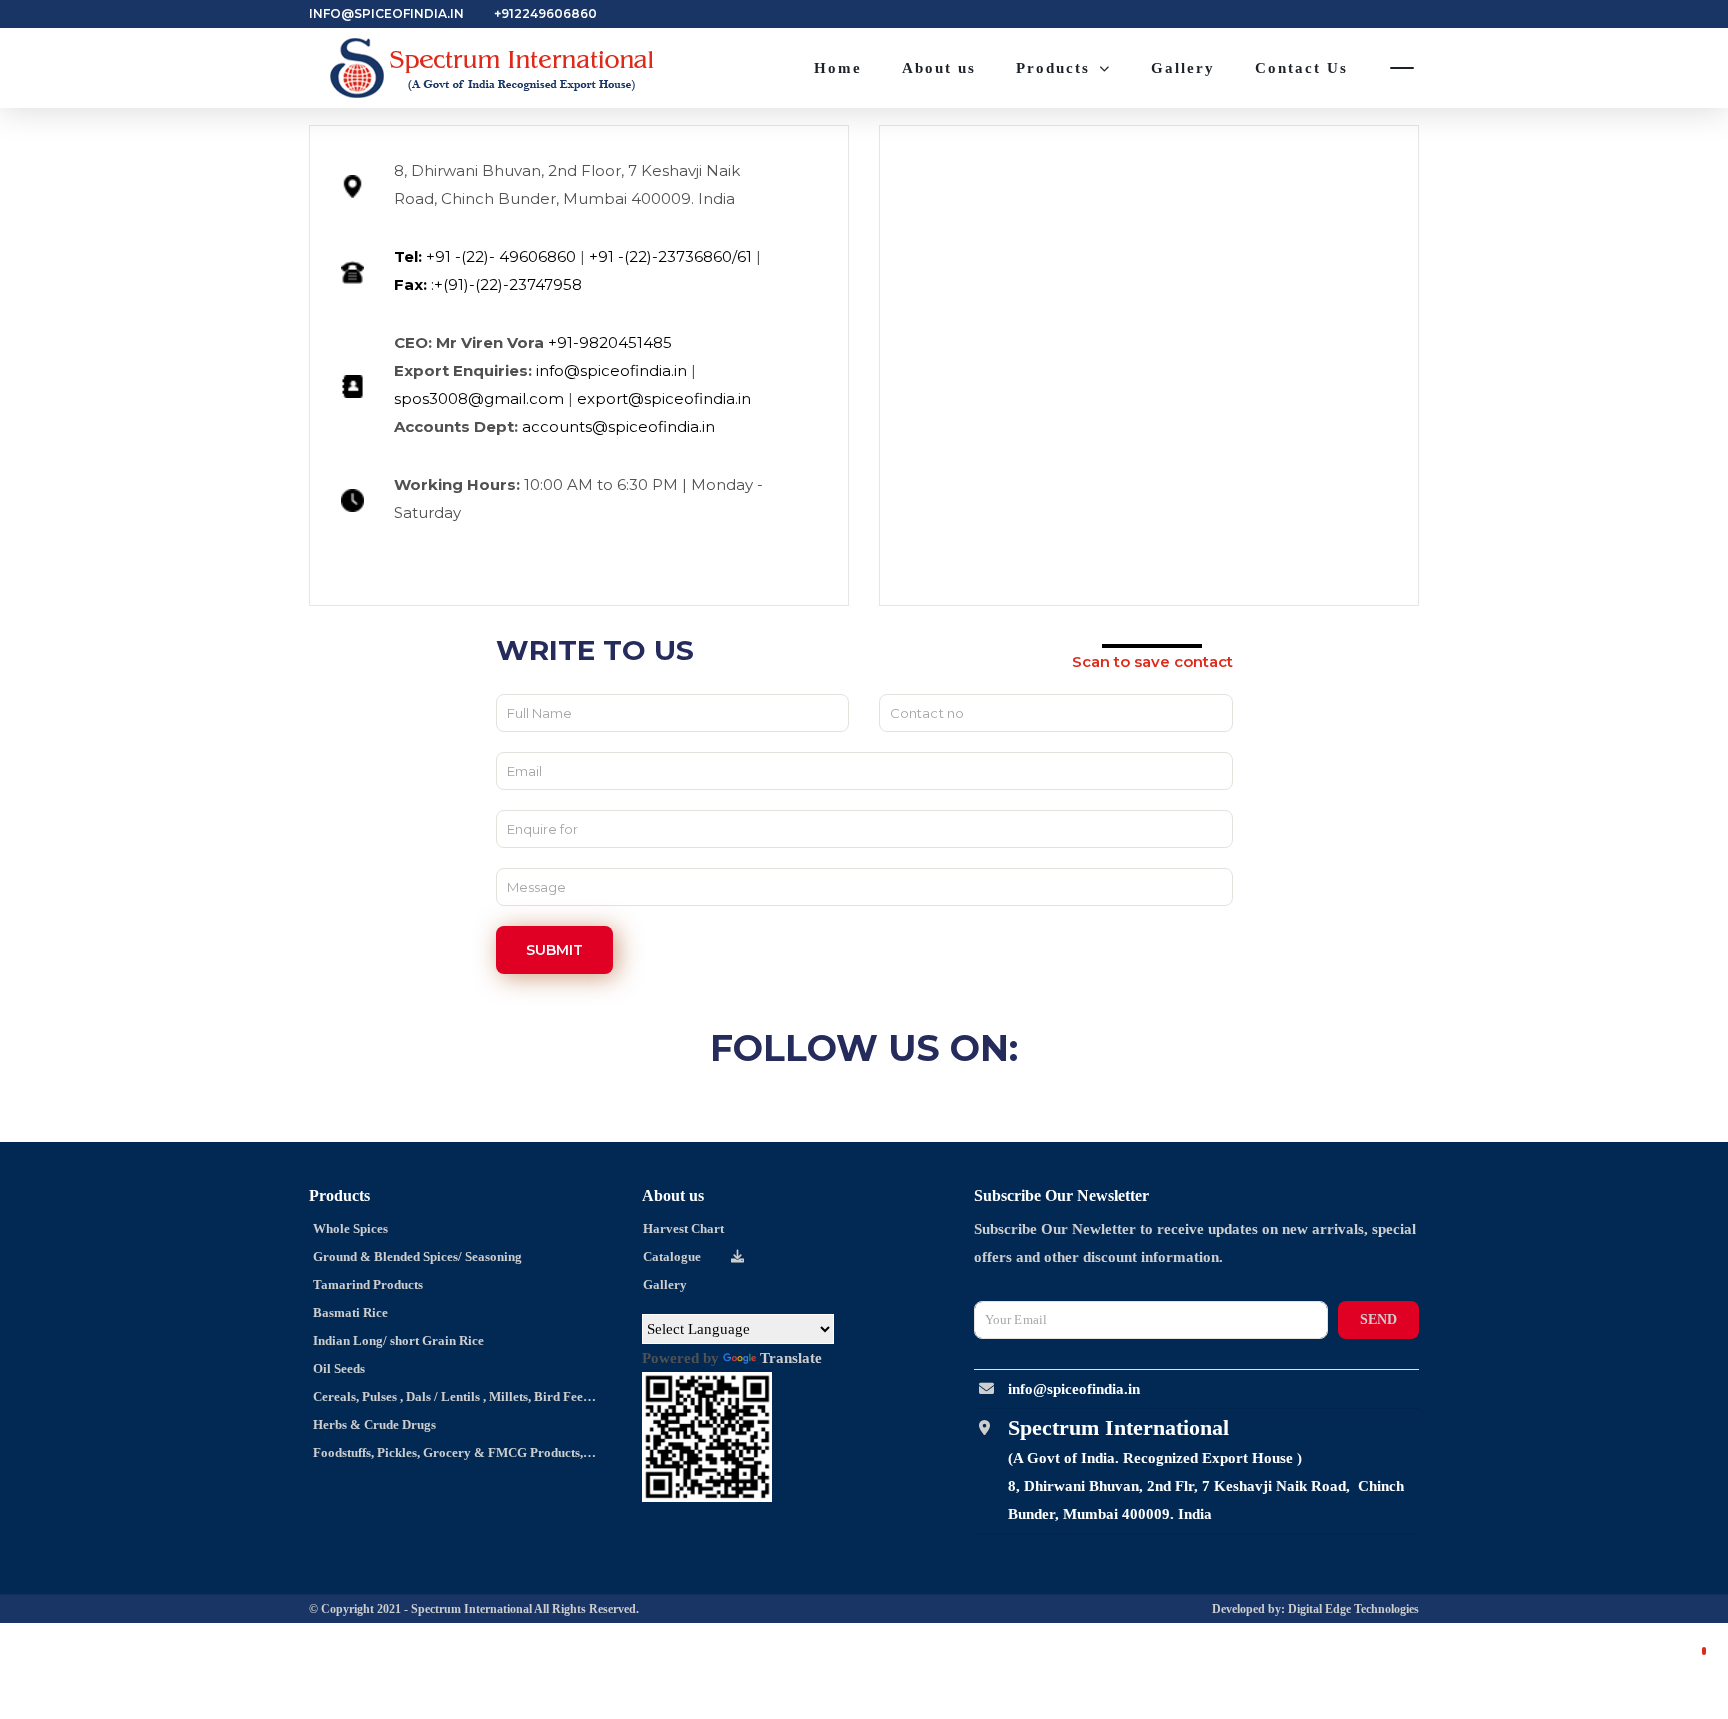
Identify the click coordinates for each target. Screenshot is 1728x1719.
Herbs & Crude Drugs (373, 1424)
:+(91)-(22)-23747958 (488, 284)
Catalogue (672, 1256)
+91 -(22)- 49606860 (485, 256)
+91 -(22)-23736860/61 (670, 256)
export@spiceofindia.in (664, 398)
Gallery (1183, 68)
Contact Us (1301, 68)
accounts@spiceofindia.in (618, 426)
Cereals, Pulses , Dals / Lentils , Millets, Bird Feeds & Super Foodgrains (444, 1400)
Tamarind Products (366, 1284)
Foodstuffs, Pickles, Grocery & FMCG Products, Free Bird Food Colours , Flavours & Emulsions (438, 1456)
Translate (791, 1358)
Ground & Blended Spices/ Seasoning (416, 1256)
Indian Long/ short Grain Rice (397, 1340)
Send (1378, 1319)
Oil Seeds (337, 1368)
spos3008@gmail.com (479, 398)
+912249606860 (545, 13)
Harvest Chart (683, 1228)
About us (939, 68)
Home (838, 68)
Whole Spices (349, 1228)
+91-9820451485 (610, 342)
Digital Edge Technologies (1353, 1609)
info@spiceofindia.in (386, 13)
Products (1053, 68)
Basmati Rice (349, 1312)
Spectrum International (472, 1609)
